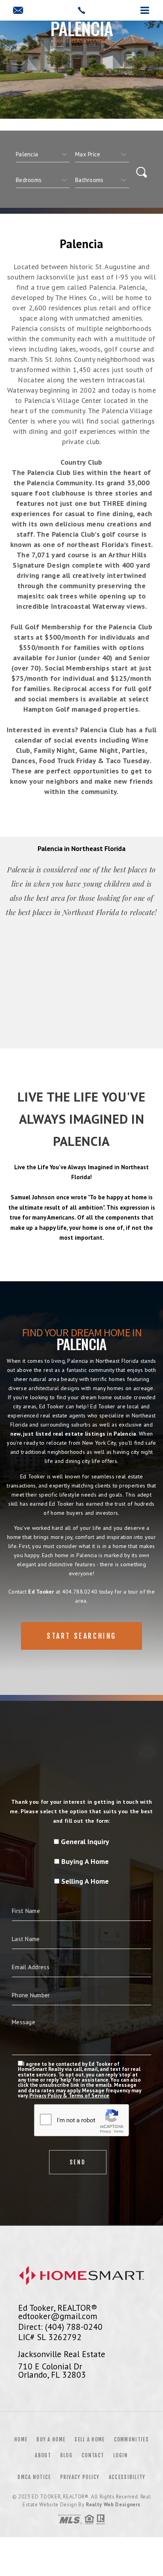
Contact (93, 2455)
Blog (66, 2455)
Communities (131, 2439)
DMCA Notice (34, 2477)
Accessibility (127, 2477)
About (43, 2455)
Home (21, 2439)
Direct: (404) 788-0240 (60, 2327)
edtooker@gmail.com (58, 2316)
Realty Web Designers (113, 2505)
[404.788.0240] (81, 10)
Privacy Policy (80, 2477)
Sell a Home (89, 2439)
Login (121, 2455)
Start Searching (81, 1636)
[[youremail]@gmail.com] (18, 11)
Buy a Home (51, 2439)
